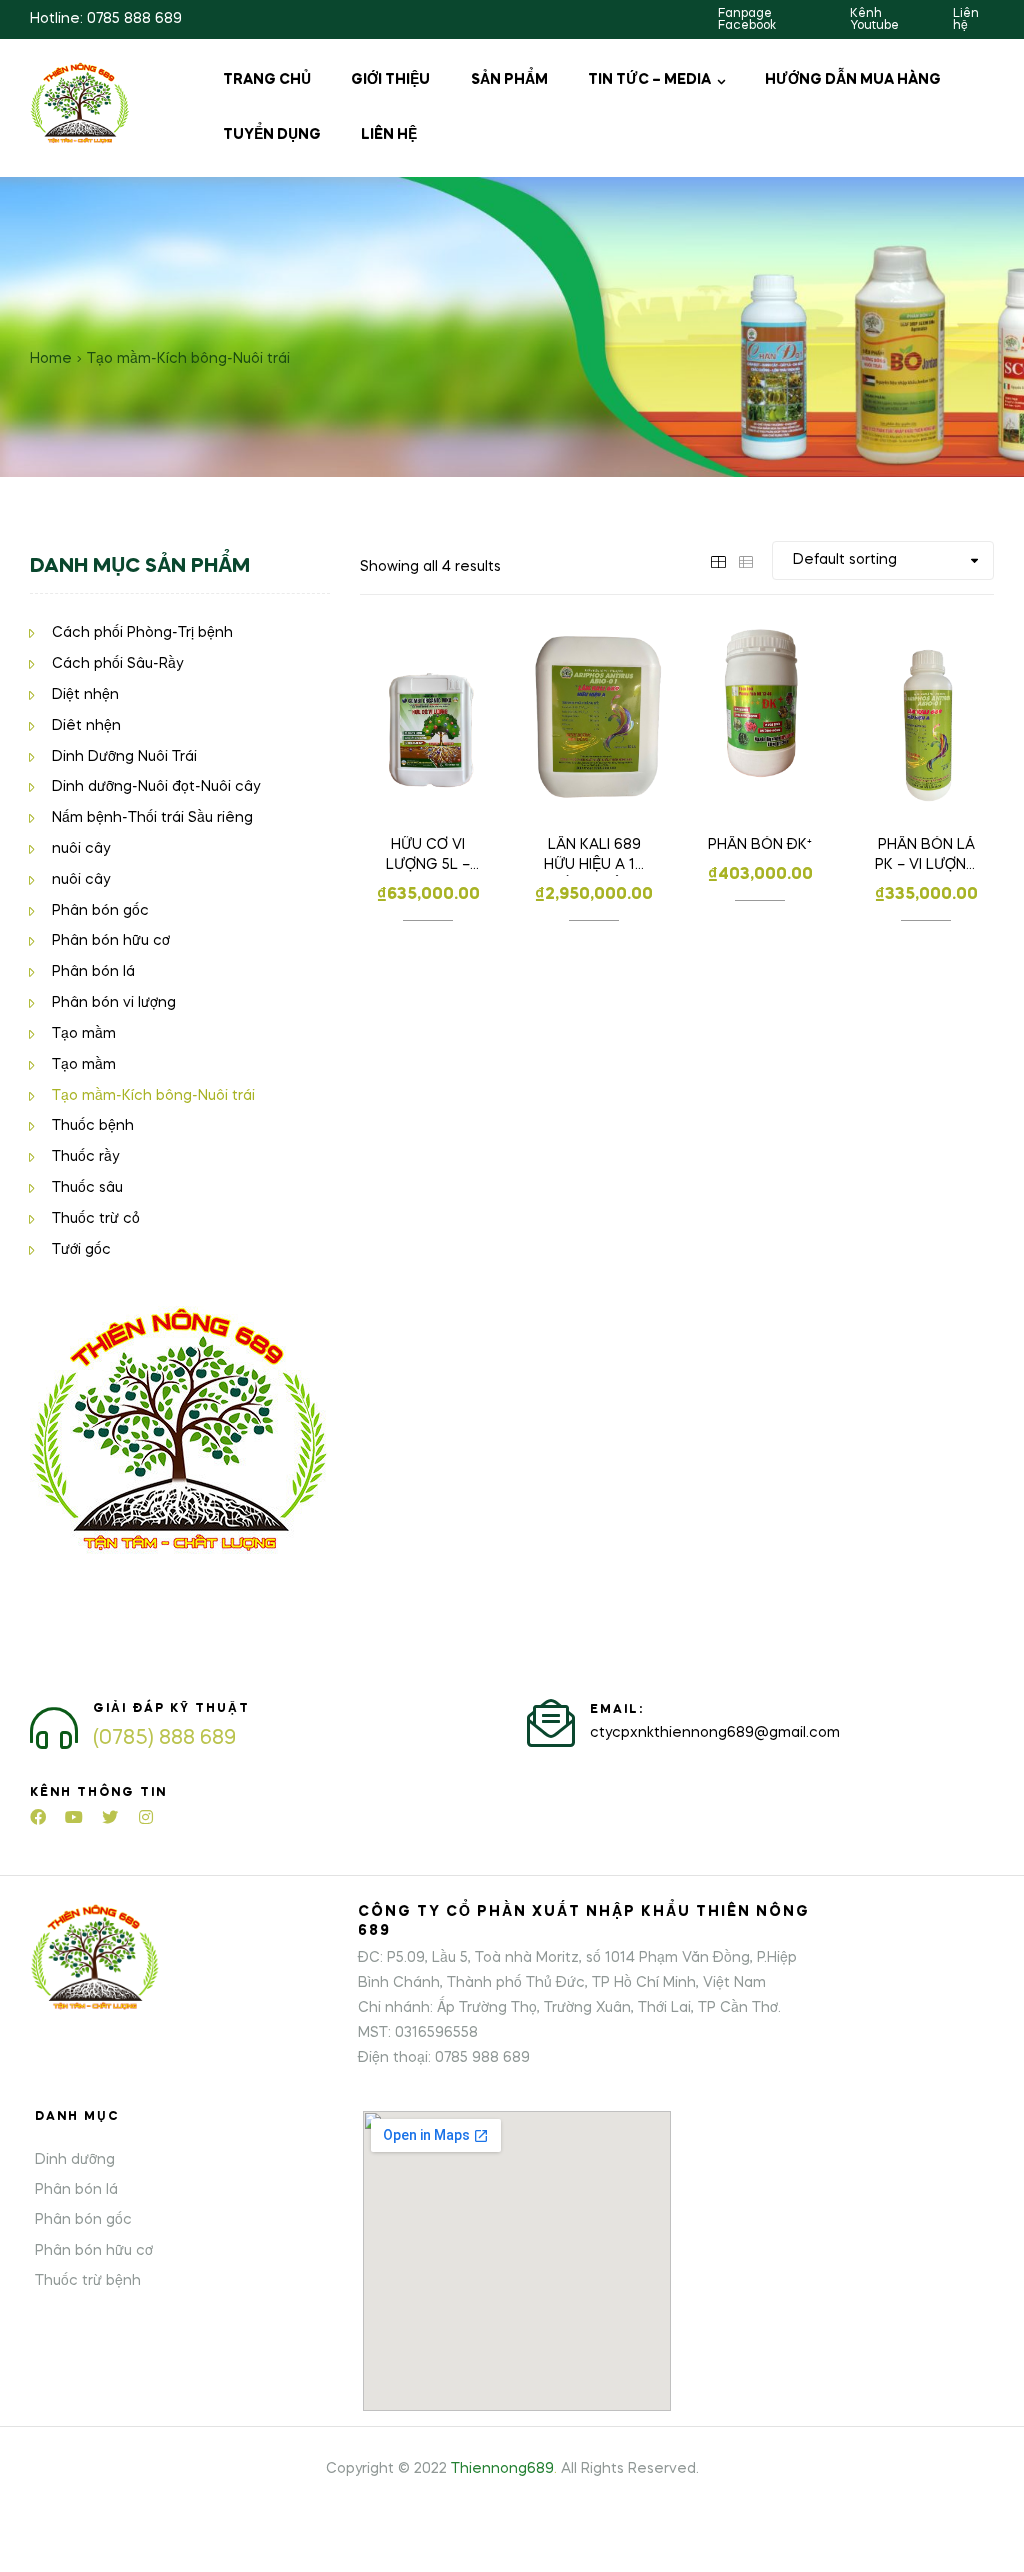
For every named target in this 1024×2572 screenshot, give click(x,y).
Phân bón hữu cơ (111, 941)
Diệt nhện (85, 695)
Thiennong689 (502, 2469)
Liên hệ (966, 20)
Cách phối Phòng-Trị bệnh (142, 633)
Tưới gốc (81, 1250)
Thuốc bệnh (93, 1126)
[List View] (746, 560)
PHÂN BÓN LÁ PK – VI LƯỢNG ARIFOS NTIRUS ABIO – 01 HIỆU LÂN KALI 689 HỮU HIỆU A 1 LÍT (926, 857)
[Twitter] (110, 1817)
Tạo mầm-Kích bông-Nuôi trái (153, 1096)
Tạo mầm (84, 1034)
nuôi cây (81, 849)
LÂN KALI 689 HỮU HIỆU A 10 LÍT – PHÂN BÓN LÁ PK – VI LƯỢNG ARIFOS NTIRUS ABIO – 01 (594, 857)
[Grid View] (718, 560)
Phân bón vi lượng (114, 1003)
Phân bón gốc (100, 911)
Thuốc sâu (87, 1188)
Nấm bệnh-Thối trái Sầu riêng (152, 818)
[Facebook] (38, 1817)
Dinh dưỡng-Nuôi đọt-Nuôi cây (156, 787)
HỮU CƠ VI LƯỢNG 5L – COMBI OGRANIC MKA (428, 857)
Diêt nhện (86, 726)
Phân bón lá (93, 972)
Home (51, 359)
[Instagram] (146, 1817)
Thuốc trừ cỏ (96, 1219)
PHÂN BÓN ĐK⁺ (760, 845)
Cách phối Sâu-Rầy (117, 664)
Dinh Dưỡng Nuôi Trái (124, 757)
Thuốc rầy (85, 1157)
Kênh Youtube (874, 20)
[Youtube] (74, 1817)
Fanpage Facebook (747, 20)
